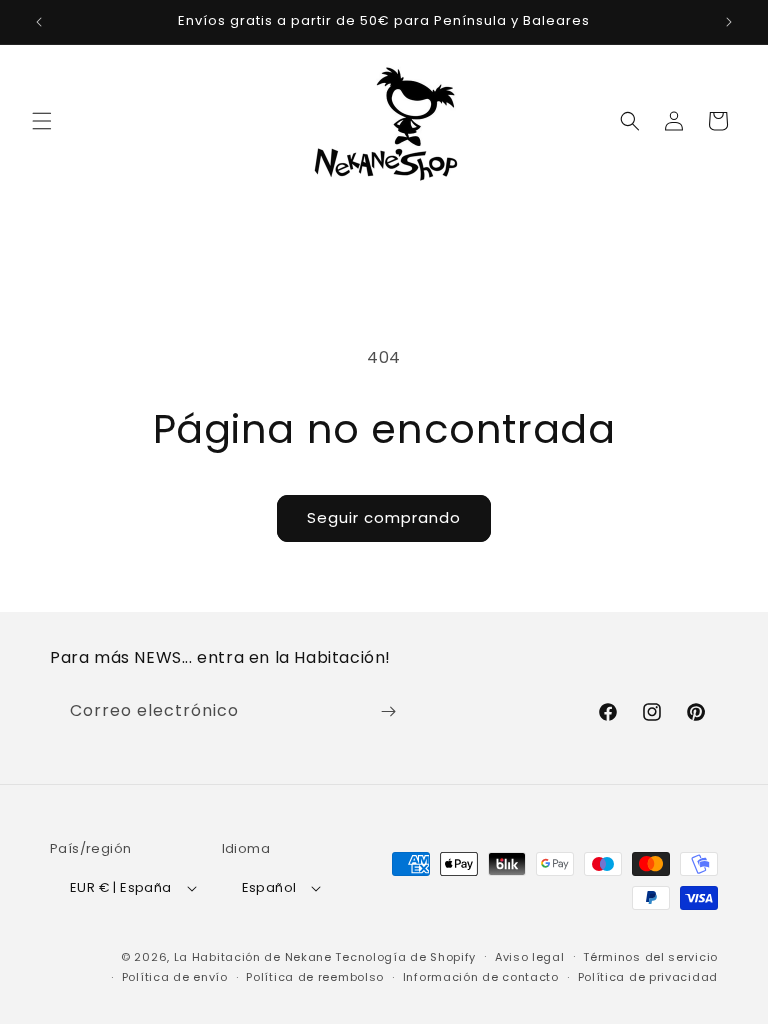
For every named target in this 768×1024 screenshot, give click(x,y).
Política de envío (175, 977)
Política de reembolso (315, 977)
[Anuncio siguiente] (729, 22)
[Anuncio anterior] (39, 22)
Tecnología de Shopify (405, 957)
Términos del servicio (650, 957)
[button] (42, 121)
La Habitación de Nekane (253, 957)
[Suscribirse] (388, 711)
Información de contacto (481, 977)
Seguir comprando (384, 517)
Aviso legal (530, 957)
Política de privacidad (648, 977)
